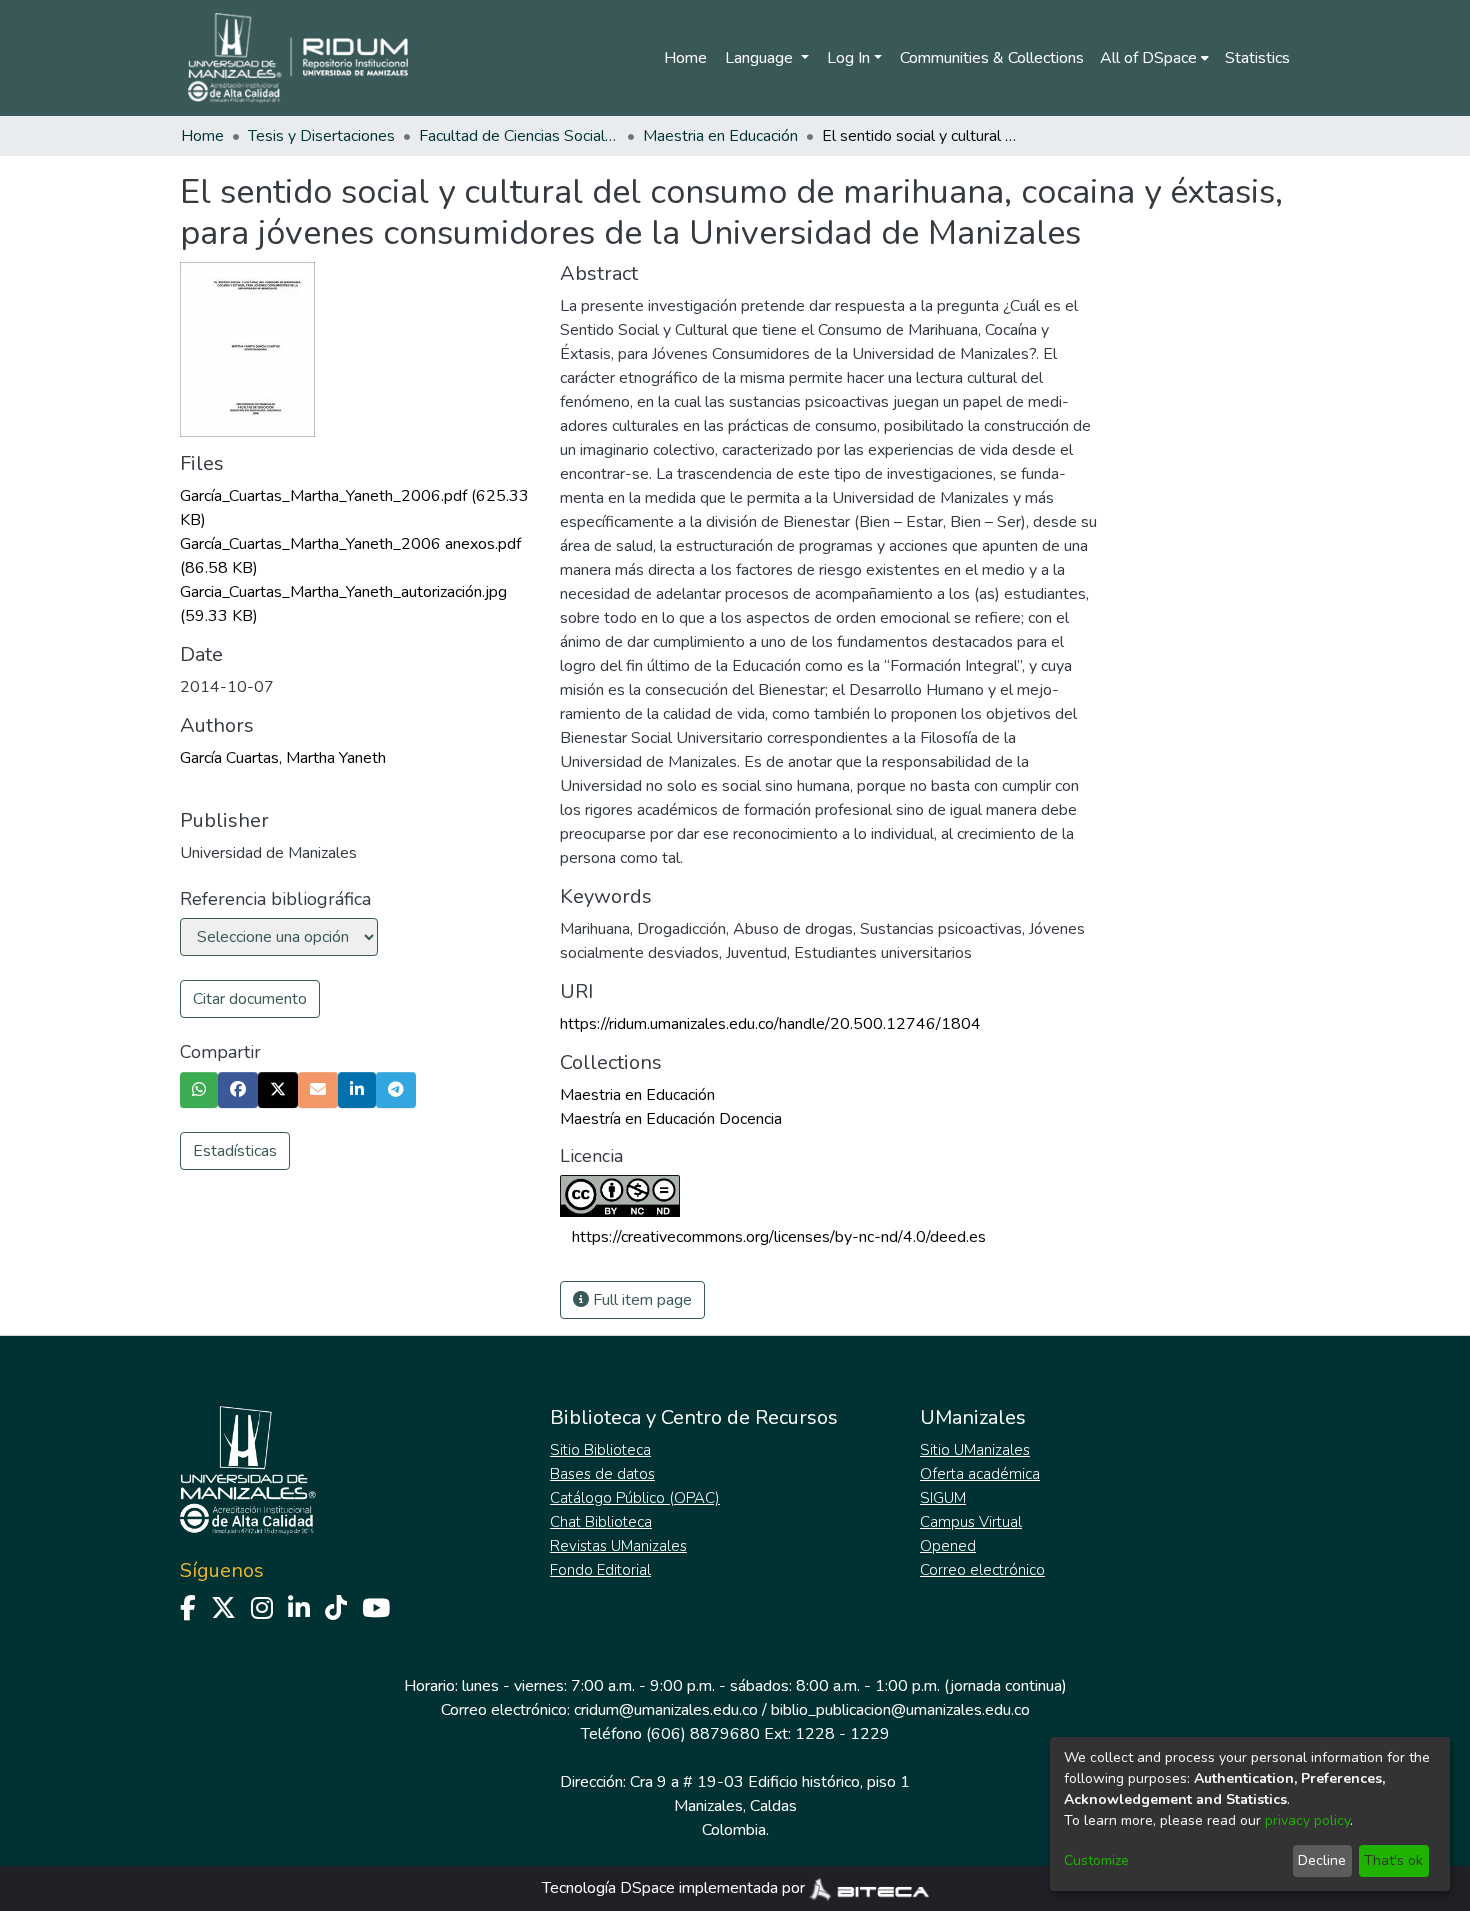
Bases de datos (602, 1474)
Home (685, 58)
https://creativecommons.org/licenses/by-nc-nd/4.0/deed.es (779, 1237)
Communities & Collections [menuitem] (992, 58)
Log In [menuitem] (848, 58)
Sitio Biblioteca (600, 1450)
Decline (1322, 1860)
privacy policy (1307, 1820)
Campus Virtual (971, 1522)
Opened (948, 1546)
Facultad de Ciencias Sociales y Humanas (519, 136)
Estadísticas (235, 1151)
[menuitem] (1154, 58)
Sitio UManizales (975, 1450)
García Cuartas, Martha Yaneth (283, 758)
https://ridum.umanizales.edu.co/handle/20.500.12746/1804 (770, 1024)
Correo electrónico (982, 1570)
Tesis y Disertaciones (321, 136)
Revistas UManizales (618, 1546)
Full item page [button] (640, 1300)
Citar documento (250, 999)
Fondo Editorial (600, 1570)
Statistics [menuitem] (1257, 58)
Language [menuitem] (761, 58)
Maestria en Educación (720, 136)
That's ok (1393, 1860)
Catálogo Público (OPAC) (635, 1498)
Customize (1096, 1860)
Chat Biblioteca (601, 1522)
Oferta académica (980, 1474)
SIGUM (943, 1498)
